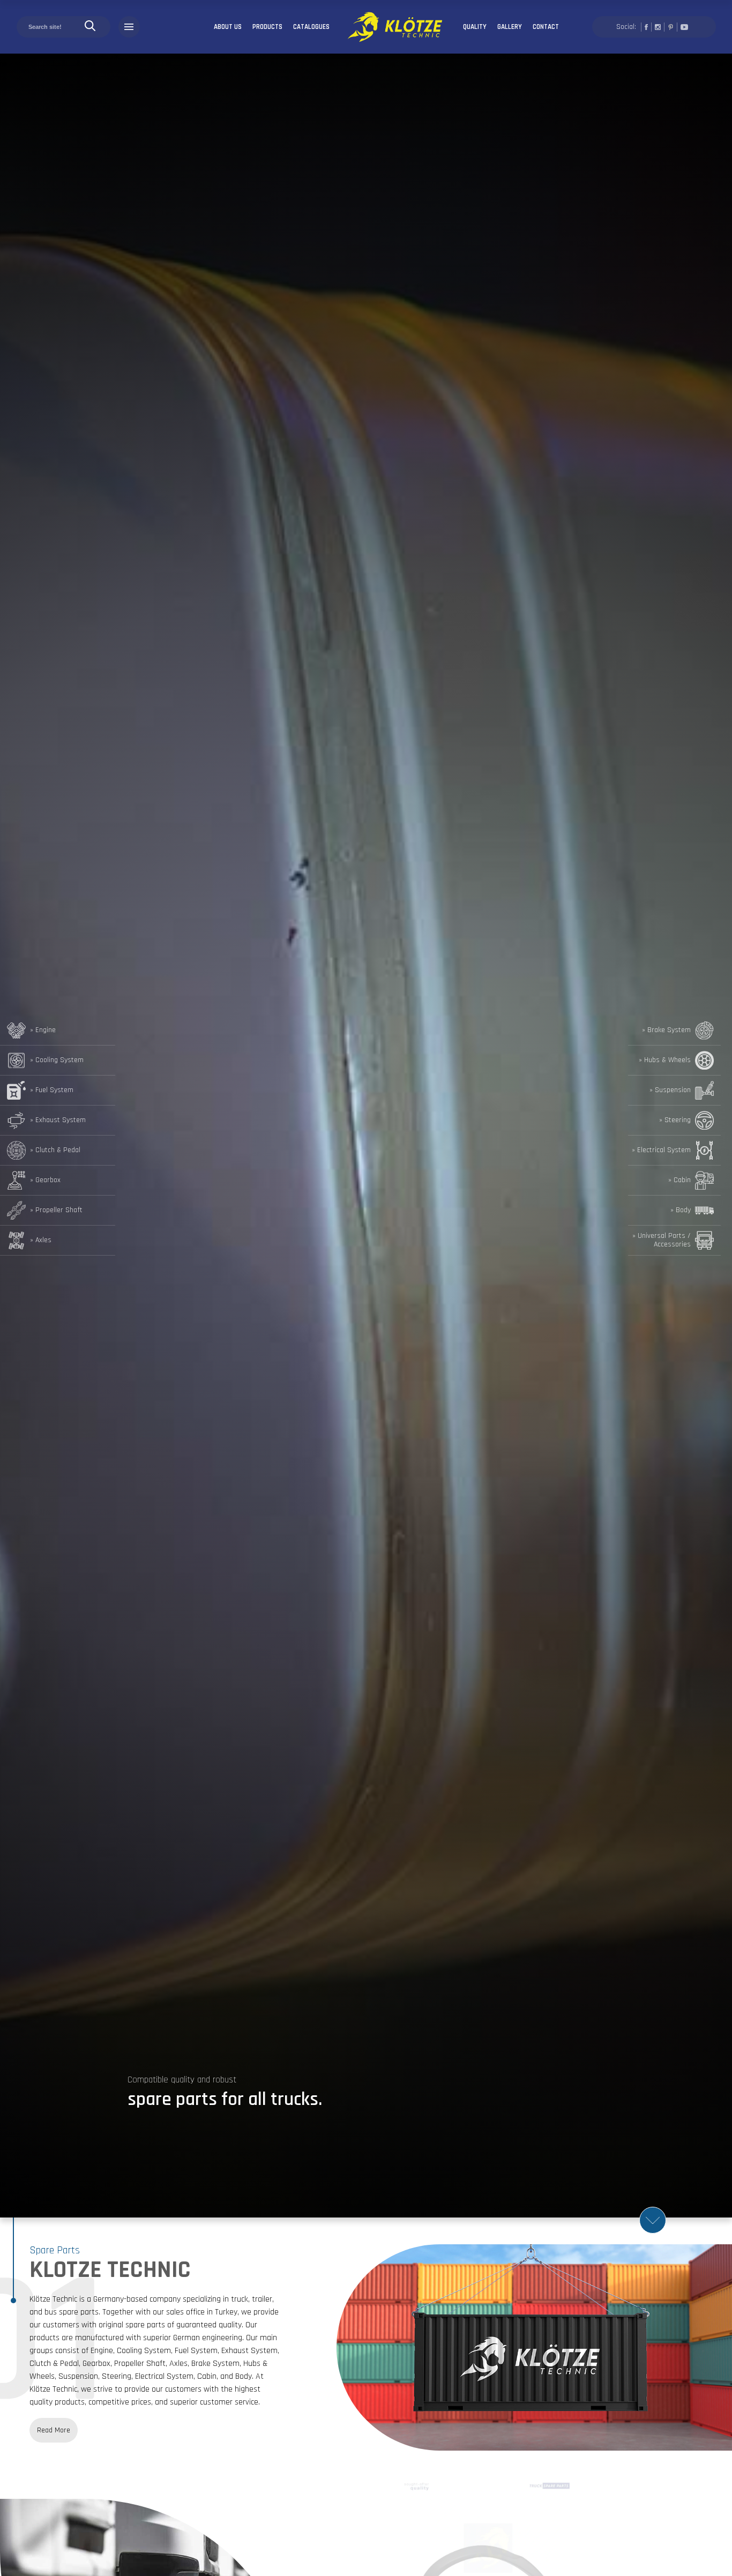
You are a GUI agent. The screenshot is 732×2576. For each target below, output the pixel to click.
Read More (54, 2430)
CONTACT (546, 27)
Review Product (684, 2503)
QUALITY (475, 27)
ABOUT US (228, 27)
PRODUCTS (267, 27)
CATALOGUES (311, 27)
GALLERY (510, 27)
